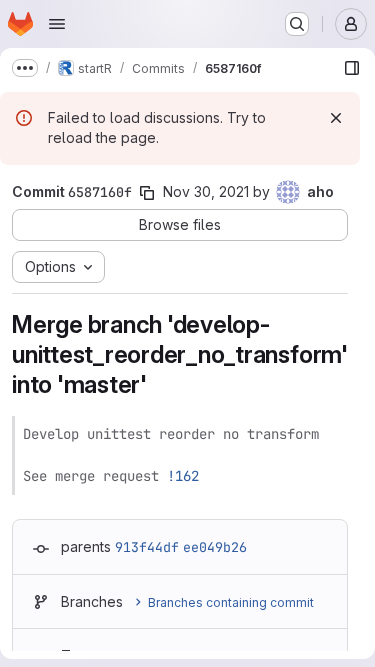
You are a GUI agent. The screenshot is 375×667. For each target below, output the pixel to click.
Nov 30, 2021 (206, 191)
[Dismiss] (336, 118)
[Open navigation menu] (57, 24)
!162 (183, 476)
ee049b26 (215, 547)
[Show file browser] (352, 68)
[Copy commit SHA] (147, 193)
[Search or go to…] (297, 24)
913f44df (147, 547)
